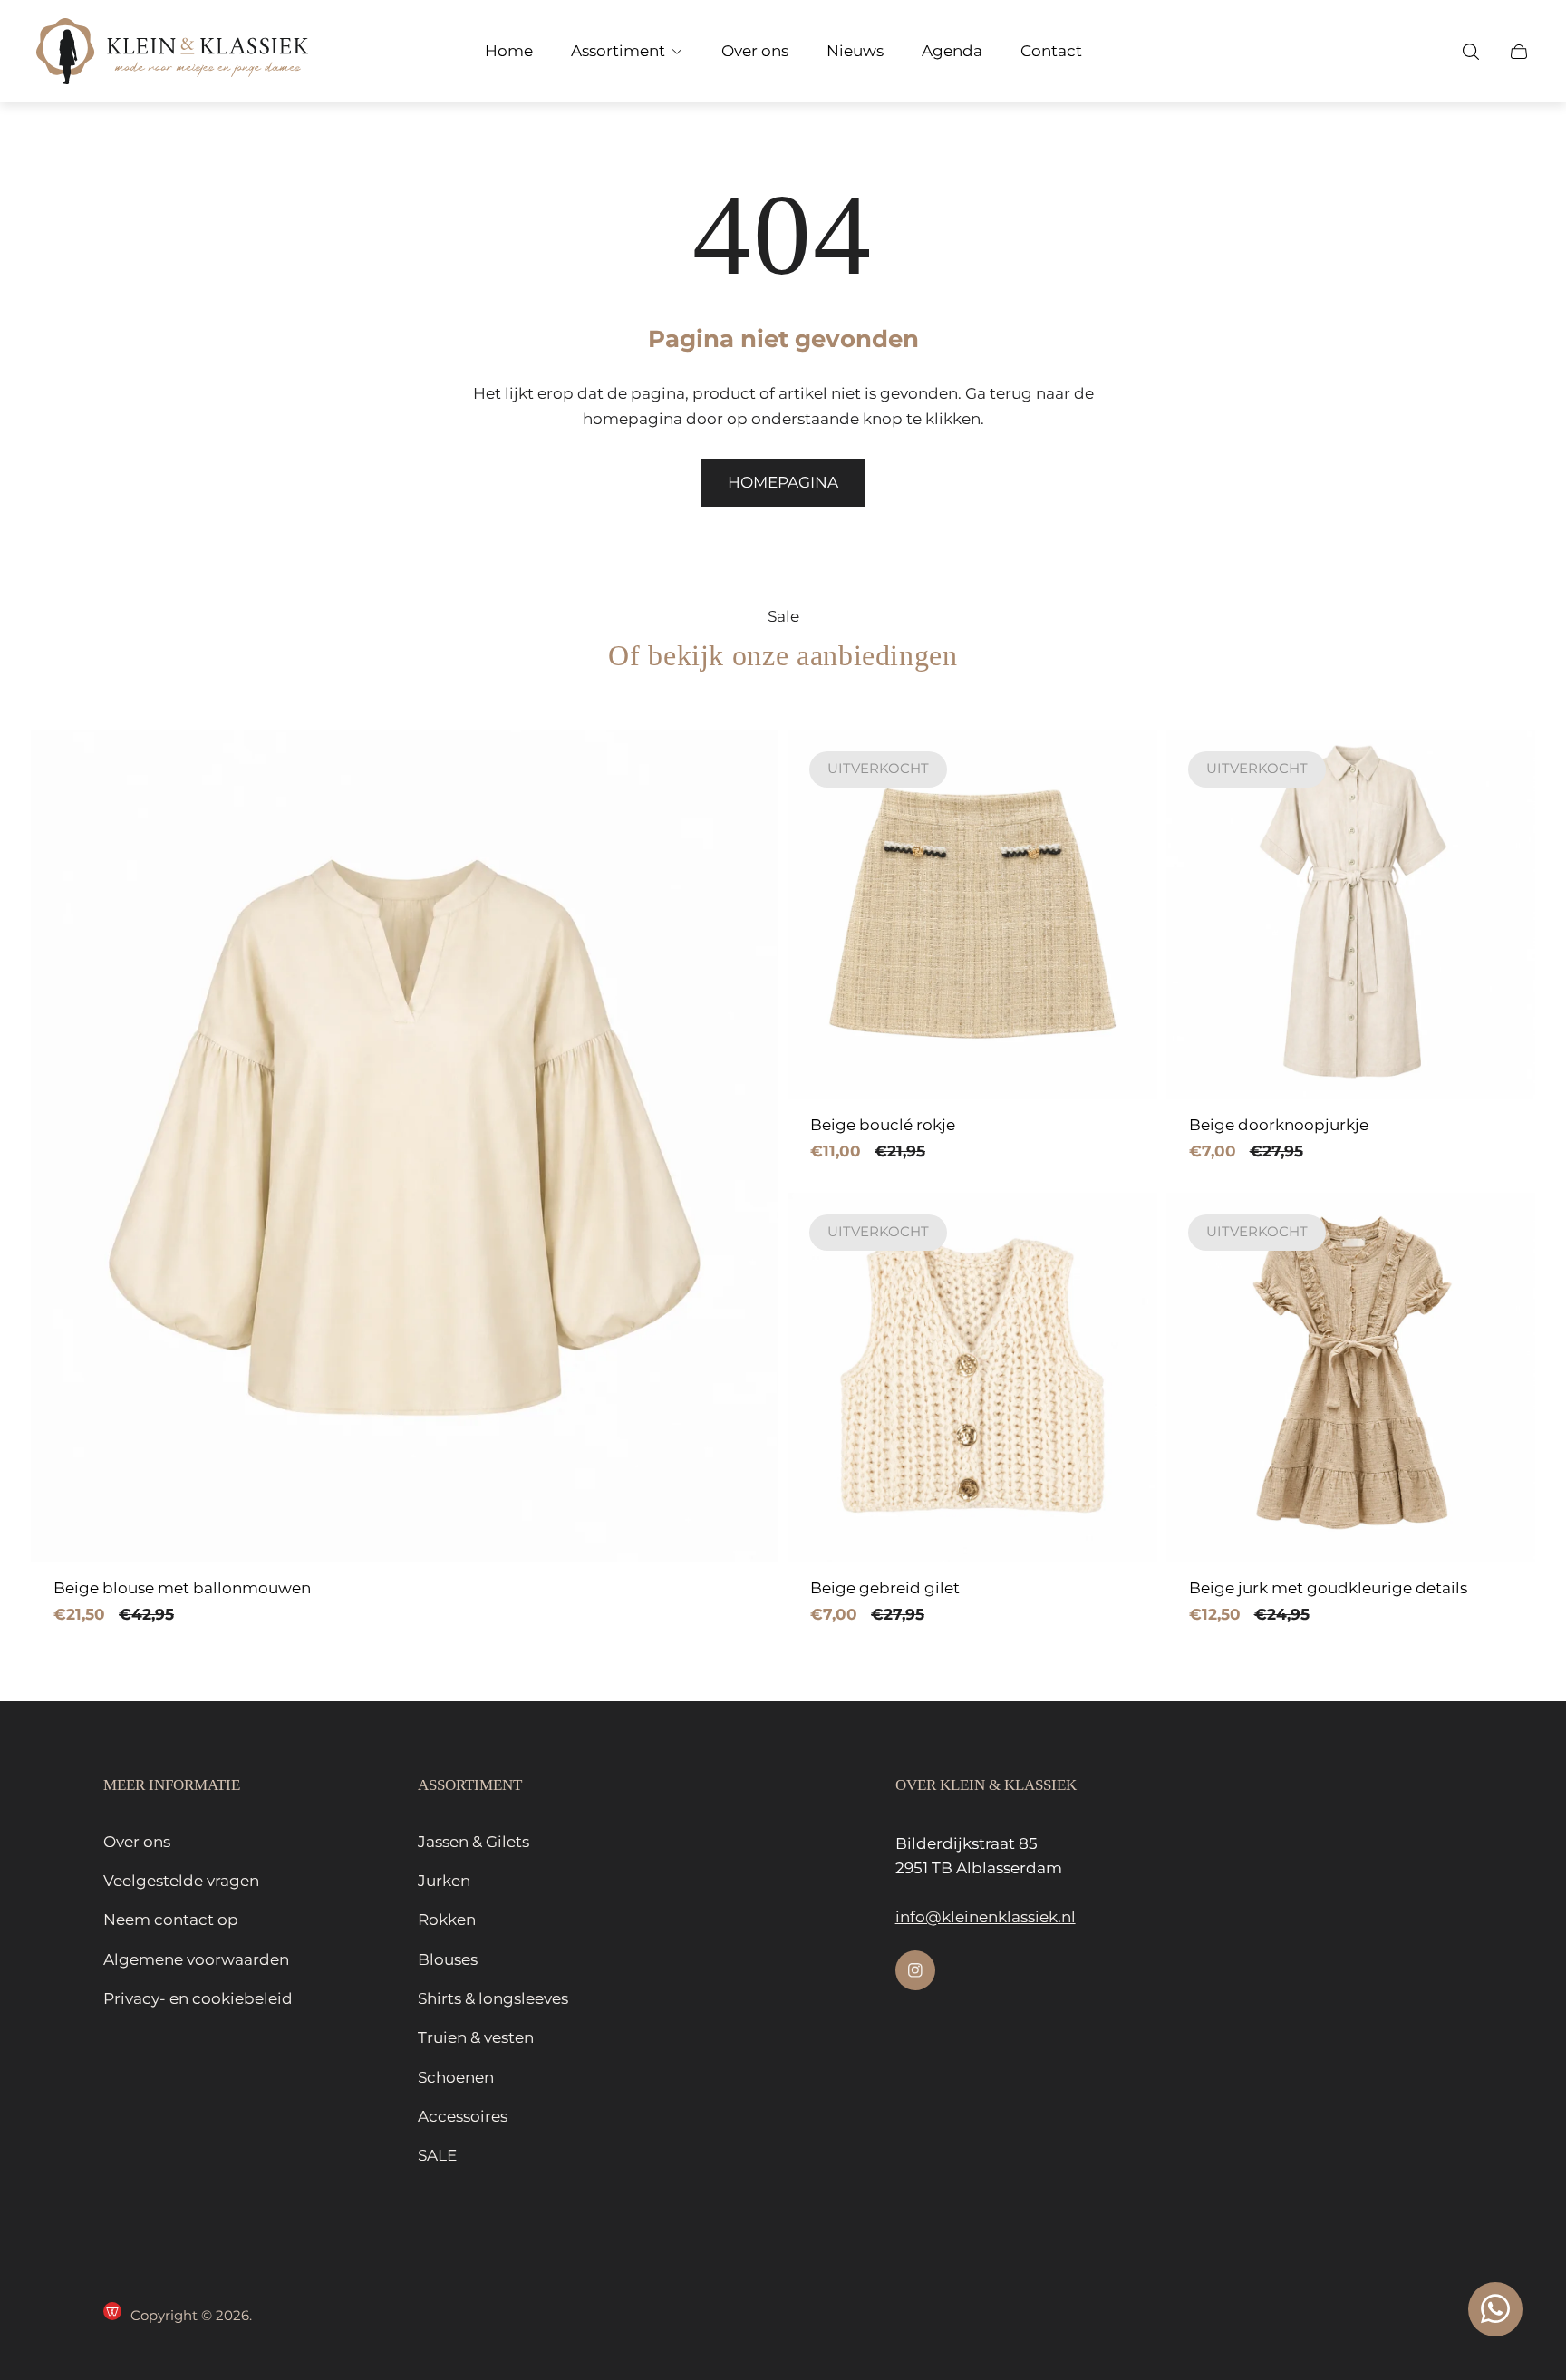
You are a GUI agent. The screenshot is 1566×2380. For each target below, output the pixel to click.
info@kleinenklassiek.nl (986, 1917)
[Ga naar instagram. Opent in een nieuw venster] (915, 1970)
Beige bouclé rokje (883, 1125)
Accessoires (463, 2116)
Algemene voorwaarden (196, 1959)
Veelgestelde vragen (181, 1881)
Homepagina (783, 482)
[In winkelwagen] (737, 771)
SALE (437, 2155)
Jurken (444, 1881)
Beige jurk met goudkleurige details (1328, 1588)
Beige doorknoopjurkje (1279, 1125)
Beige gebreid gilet (885, 1588)
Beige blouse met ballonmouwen (182, 1588)
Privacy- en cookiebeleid (198, 1998)
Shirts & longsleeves (493, 1998)
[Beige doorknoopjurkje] (1351, 914)
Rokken (447, 1920)
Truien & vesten (476, 2037)
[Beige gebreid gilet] (972, 1378)
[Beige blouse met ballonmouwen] (405, 1146)
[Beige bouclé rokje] (972, 914)
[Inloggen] (1423, 52)
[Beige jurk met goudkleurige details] (1351, 1378)
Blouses (448, 1959)
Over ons (137, 1842)
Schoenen (456, 2077)
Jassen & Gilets (474, 1842)
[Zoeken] (1471, 52)
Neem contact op (171, 1920)
